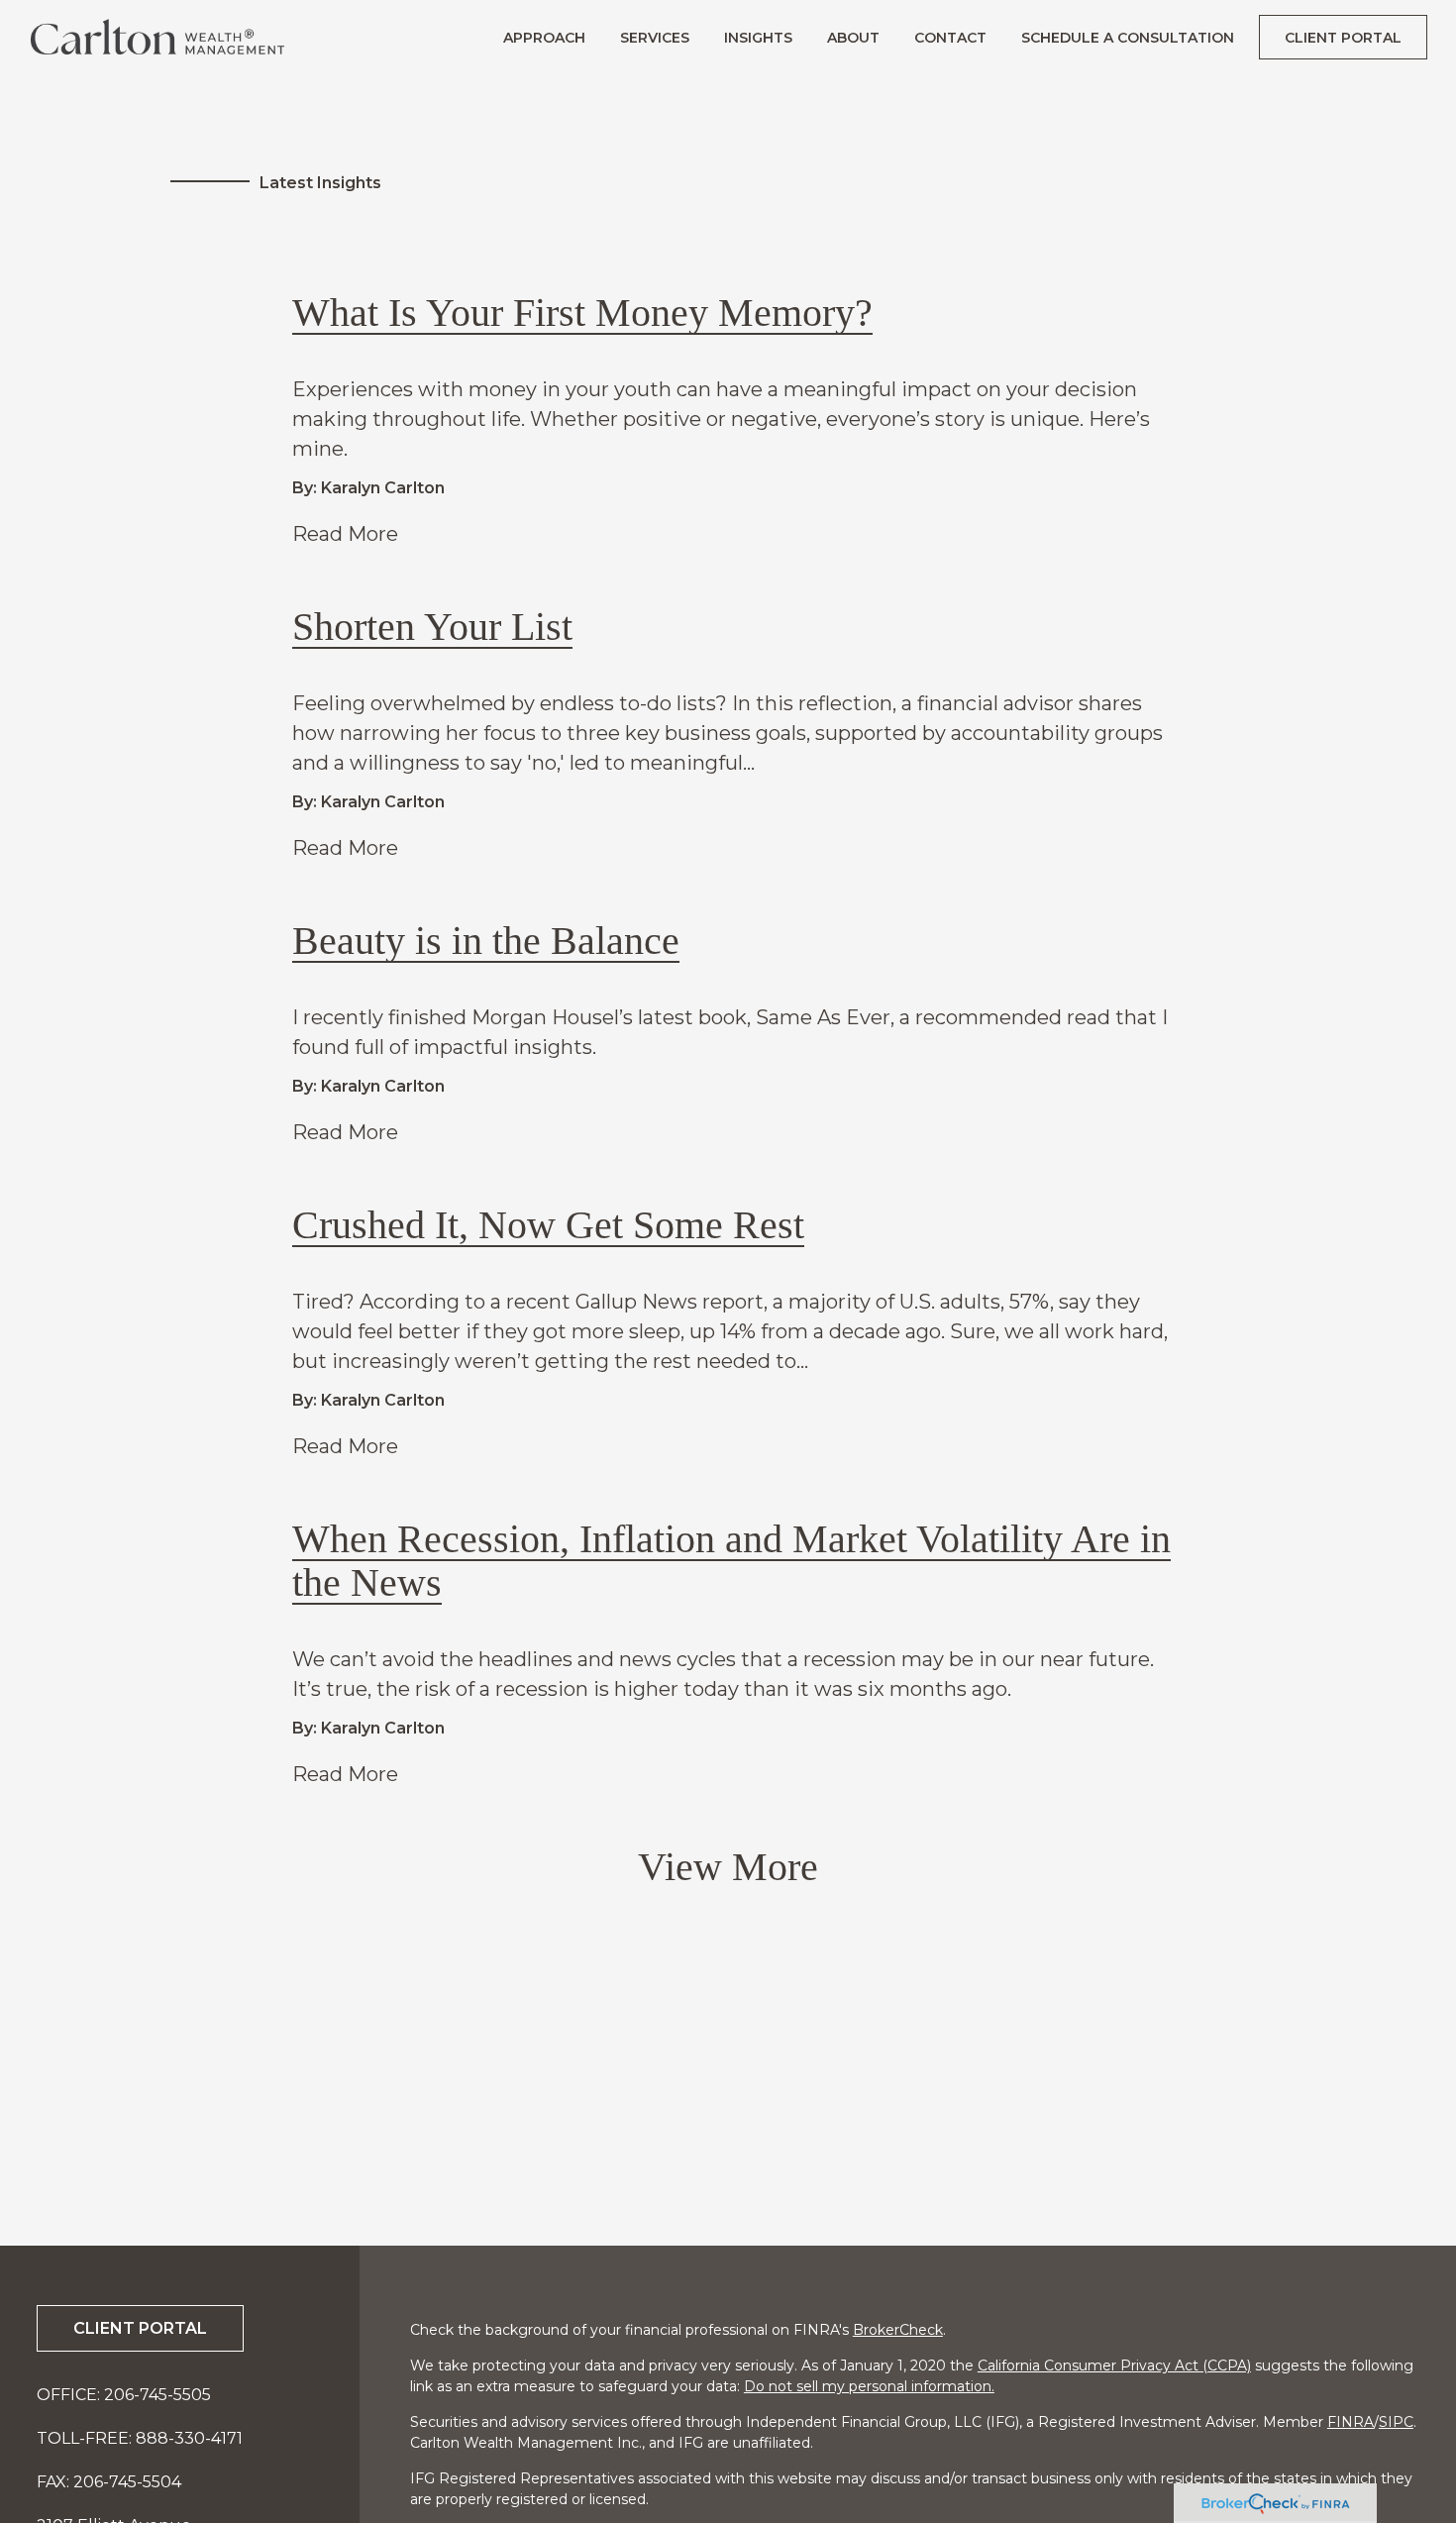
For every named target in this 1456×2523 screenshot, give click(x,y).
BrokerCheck (898, 2330)
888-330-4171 (189, 2438)
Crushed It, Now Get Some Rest (548, 1225)
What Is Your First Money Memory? (582, 313)
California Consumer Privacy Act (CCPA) (1114, 2365)
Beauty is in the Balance (486, 941)
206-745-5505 (157, 2395)
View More (728, 1867)
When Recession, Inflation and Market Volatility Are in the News (731, 1561)
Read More (345, 534)
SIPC (1396, 2422)
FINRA (1351, 2422)
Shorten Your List (432, 627)
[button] (544, 37)
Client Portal (140, 2328)
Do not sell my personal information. (869, 2386)
